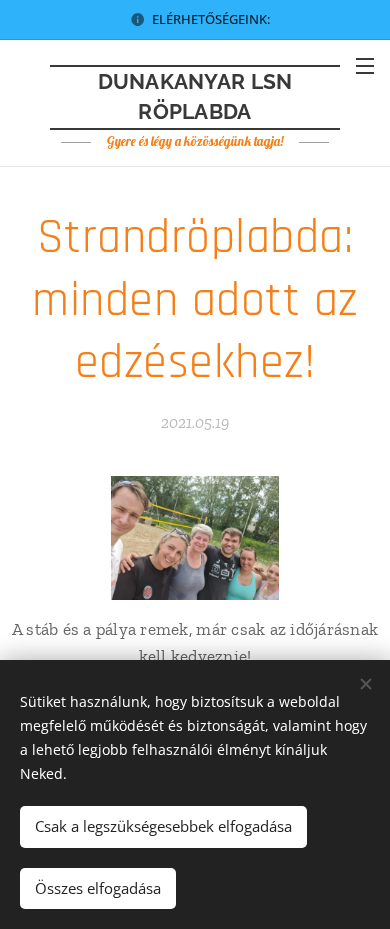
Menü (365, 65)
